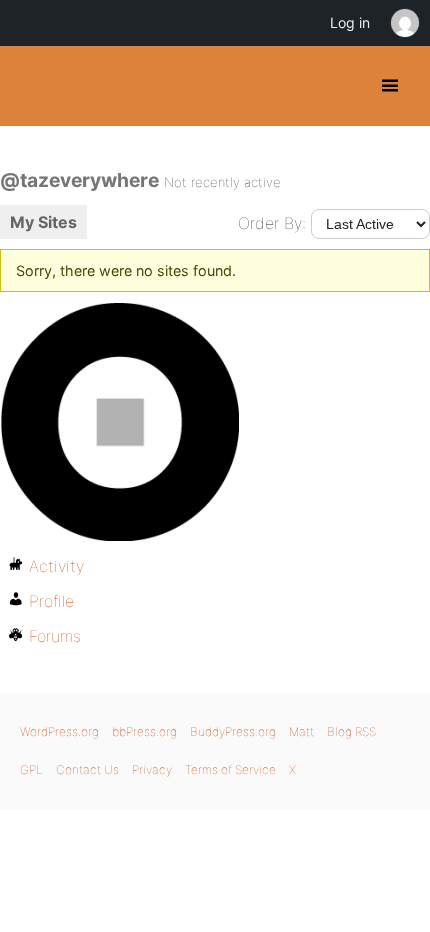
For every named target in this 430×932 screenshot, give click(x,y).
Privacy (152, 769)
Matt (301, 731)
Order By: (272, 223)
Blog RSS (351, 731)
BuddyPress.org (32, 86)
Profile (51, 601)
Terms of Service (230, 769)
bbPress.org (144, 731)
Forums (55, 636)
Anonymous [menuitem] (404, 23)
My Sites (43, 222)
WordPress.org (59, 731)
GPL (31, 769)
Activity (56, 566)
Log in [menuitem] (350, 22)
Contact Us (87, 769)
